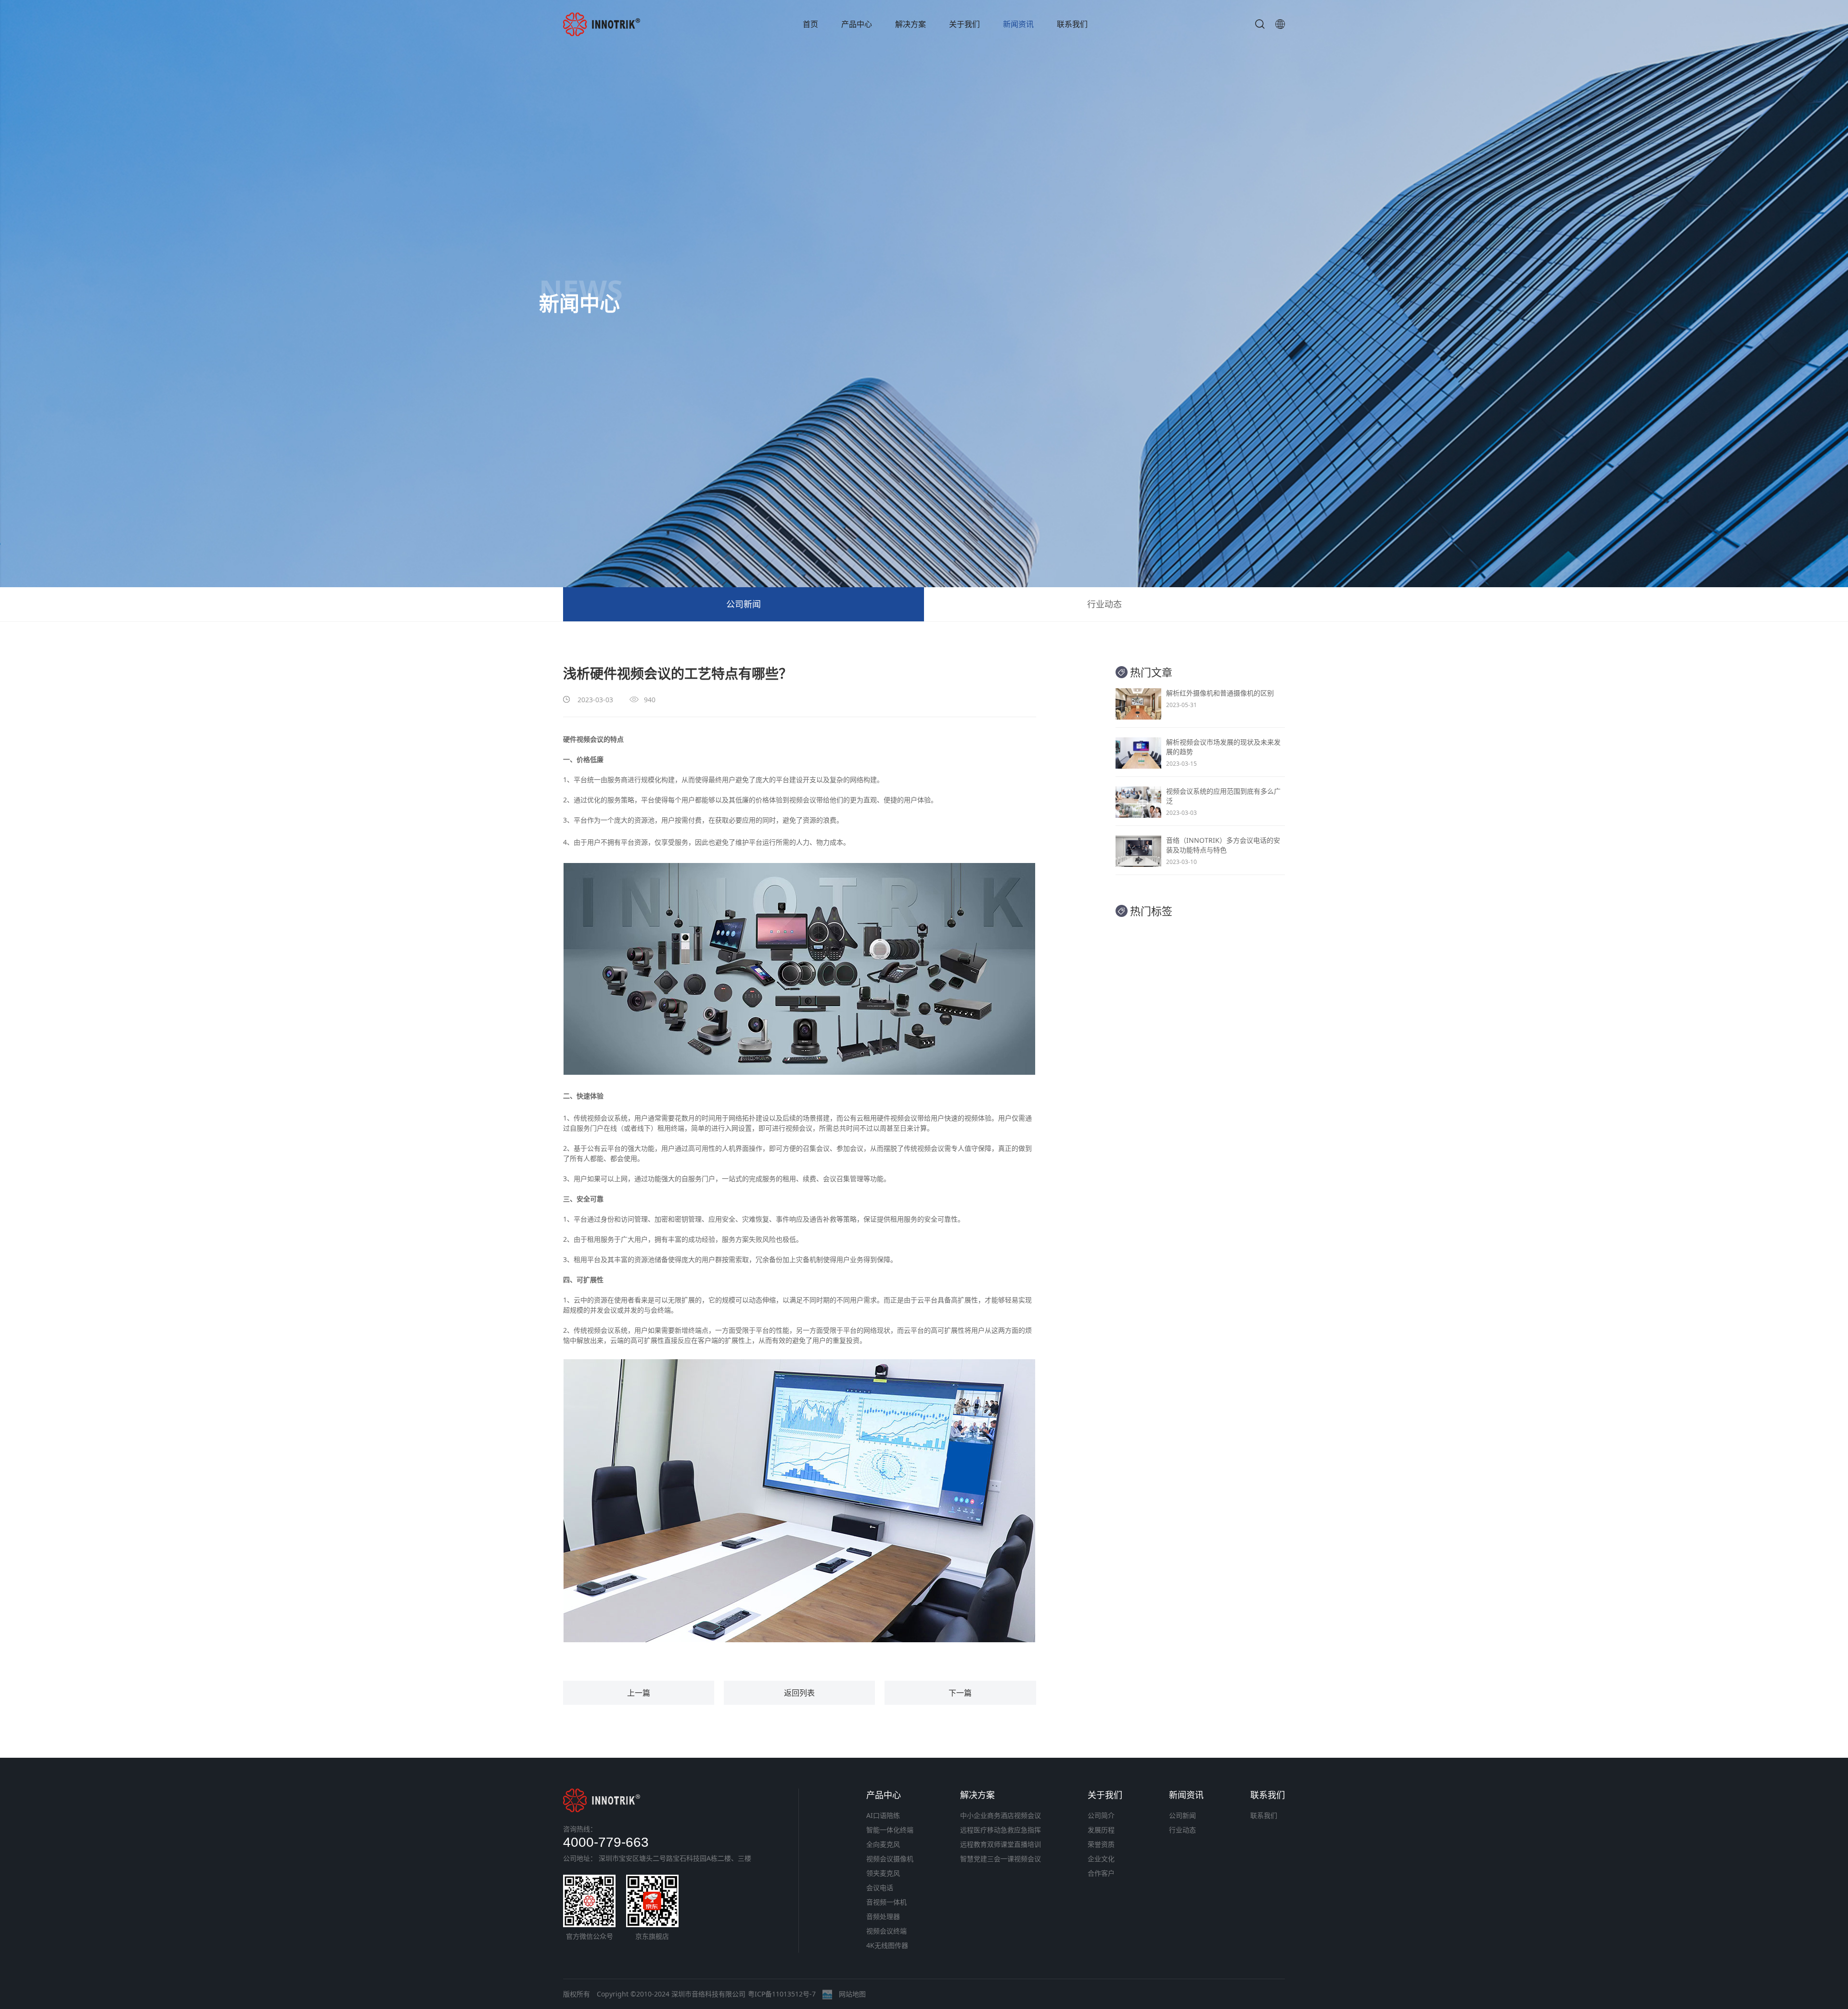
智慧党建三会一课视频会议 (1001, 1859)
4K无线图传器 (887, 1945)
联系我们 (1072, 24)
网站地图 (852, 1994)
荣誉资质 (1101, 1844)
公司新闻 (744, 604)
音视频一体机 (886, 1902)
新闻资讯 (1018, 24)
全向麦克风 (883, 1844)
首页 (810, 24)
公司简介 (1101, 1815)
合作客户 (1101, 1873)
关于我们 (964, 24)
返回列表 (799, 1693)
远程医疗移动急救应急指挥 (1001, 1830)
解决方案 (911, 24)
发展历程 (1101, 1830)
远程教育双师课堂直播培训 (1001, 1844)
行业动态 (1104, 604)
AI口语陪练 (883, 1815)
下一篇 (960, 1693)
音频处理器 (883, 1916)
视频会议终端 (886, 1931)
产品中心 (857, 24)
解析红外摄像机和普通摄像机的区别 (1220, 693)
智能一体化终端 (890, 1830)
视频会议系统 (607, 1118)
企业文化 (1101, 1859)
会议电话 (880, 1887)
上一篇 (639, 1693)
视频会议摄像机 (890, 1859)
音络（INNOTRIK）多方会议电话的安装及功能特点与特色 (1223, 845)
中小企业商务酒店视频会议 (1001, 1815)
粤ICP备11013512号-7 (782, 1994)
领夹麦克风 (883, 1873)
